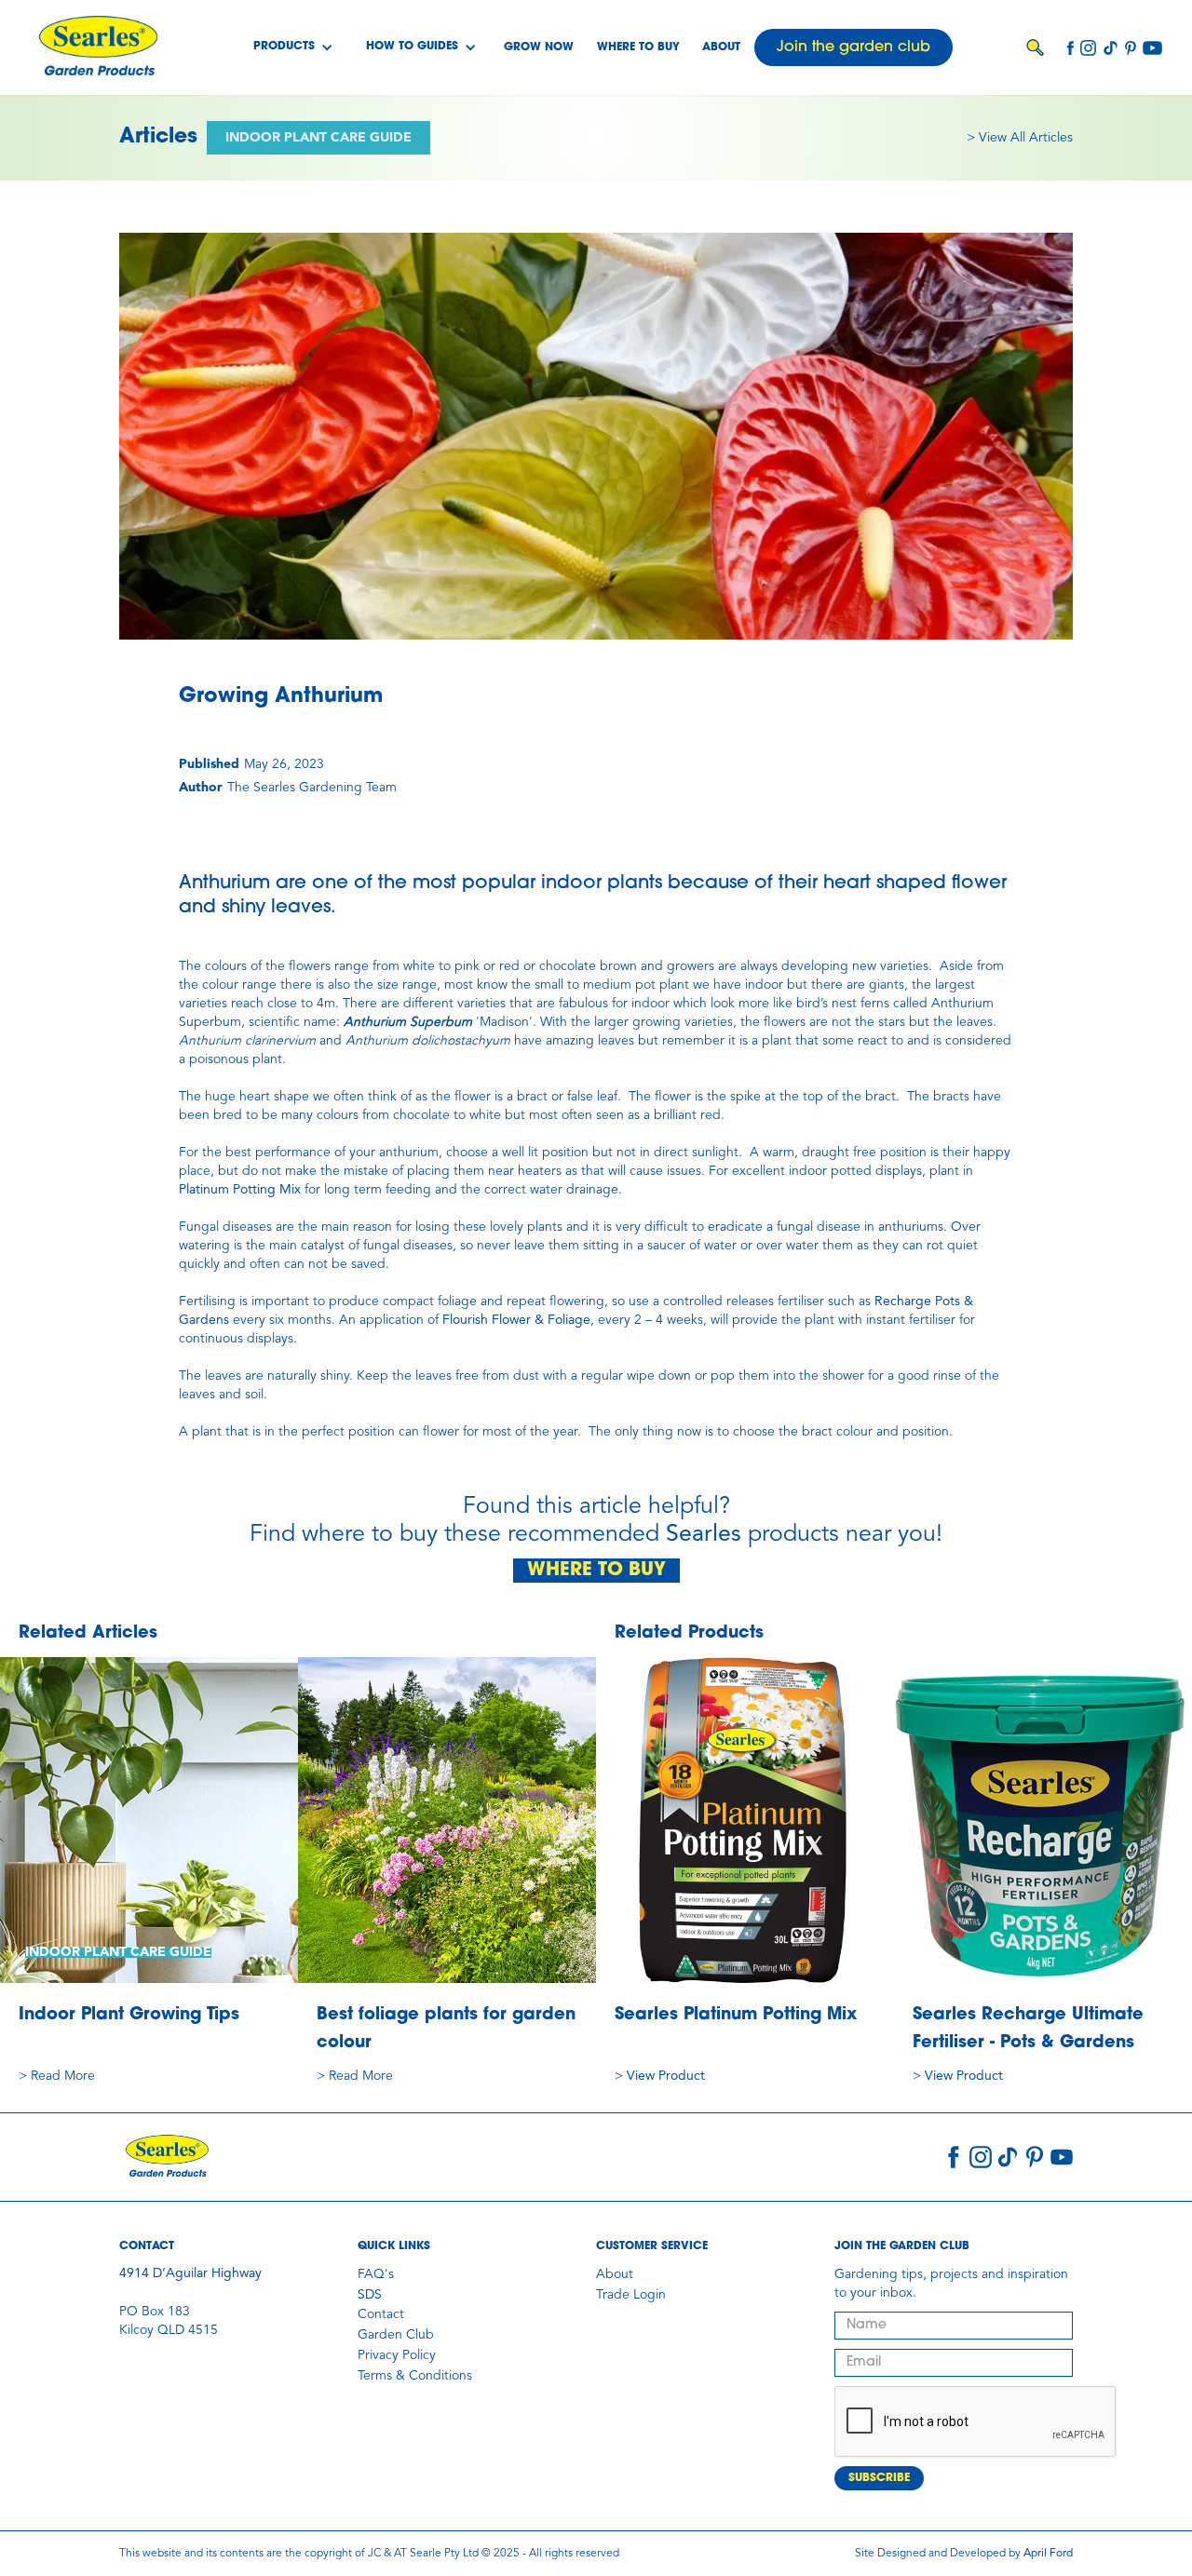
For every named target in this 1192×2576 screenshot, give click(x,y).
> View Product (660, 2076)
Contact (381, 2314)
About (721, 47)
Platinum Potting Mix (240, 1190)
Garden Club (396, 2335)
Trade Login (631, 2295)
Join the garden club (853, 47)
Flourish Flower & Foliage (516, 1320)
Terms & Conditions (415, 2376)
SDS (370, 2295)
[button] (293, 47)
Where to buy (638, 47)
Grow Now (539, 47)
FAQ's (376, 2274)
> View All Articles (1020, 138)
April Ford (1048, 2554)
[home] (98, 47)
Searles (704, 1535)
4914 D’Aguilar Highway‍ (190, 2273)
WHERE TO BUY (596, 1571)
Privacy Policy (397, 2355)
